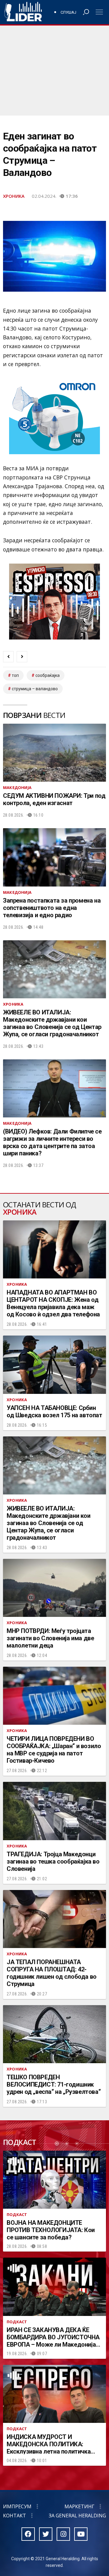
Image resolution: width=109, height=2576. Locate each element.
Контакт (15, 2516)
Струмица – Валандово (35, 689)
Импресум (17, 2506)
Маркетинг (79, 2506)
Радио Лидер (23, 12)
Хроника (14, 196)
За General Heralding (77, 2516)
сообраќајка (48, 675)
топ (15, 675)
